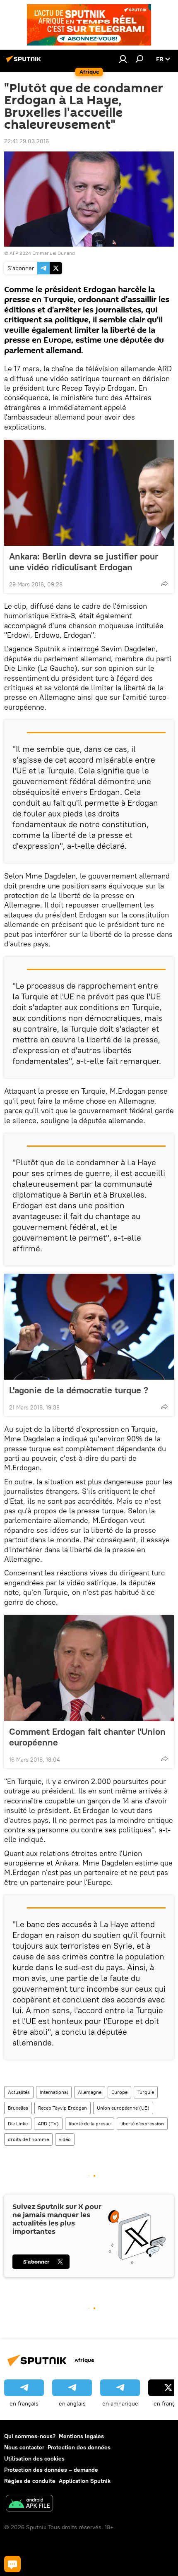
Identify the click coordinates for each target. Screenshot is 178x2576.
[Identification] (123, 59)
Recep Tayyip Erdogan (63, 2108)
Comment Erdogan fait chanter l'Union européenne (87, 1737)
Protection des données (79, 2447)
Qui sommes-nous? (30, 2436)
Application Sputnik (85, 2481)
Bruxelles (18, 2108)
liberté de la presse (90, 2123)
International (54, 2092)
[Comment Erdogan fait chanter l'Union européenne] (89, 1668)
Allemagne (90, 2092)
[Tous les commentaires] (12, 2564)
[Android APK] (29, 2504)
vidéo (65, 2139)
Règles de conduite (30, 2481)
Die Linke (18, 2123)
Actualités (19, 2092)
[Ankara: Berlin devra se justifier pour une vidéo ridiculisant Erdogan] (89, 493)
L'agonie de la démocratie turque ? (79, 1390)
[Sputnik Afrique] (25, 62)
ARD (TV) (48, 2123)
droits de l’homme (28, 2139)
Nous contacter (24, 2447)
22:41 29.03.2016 (26, 141)
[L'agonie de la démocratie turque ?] (89, 1327)
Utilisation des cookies (34, 2458)
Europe (119, 2092)
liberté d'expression (142, 2123)
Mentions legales (81, 2436)
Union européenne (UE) (123, 2108)
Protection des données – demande (51, 2470)
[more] (164, 583)
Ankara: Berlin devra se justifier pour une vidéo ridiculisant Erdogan (84, 562)
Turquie (146, 2092)
